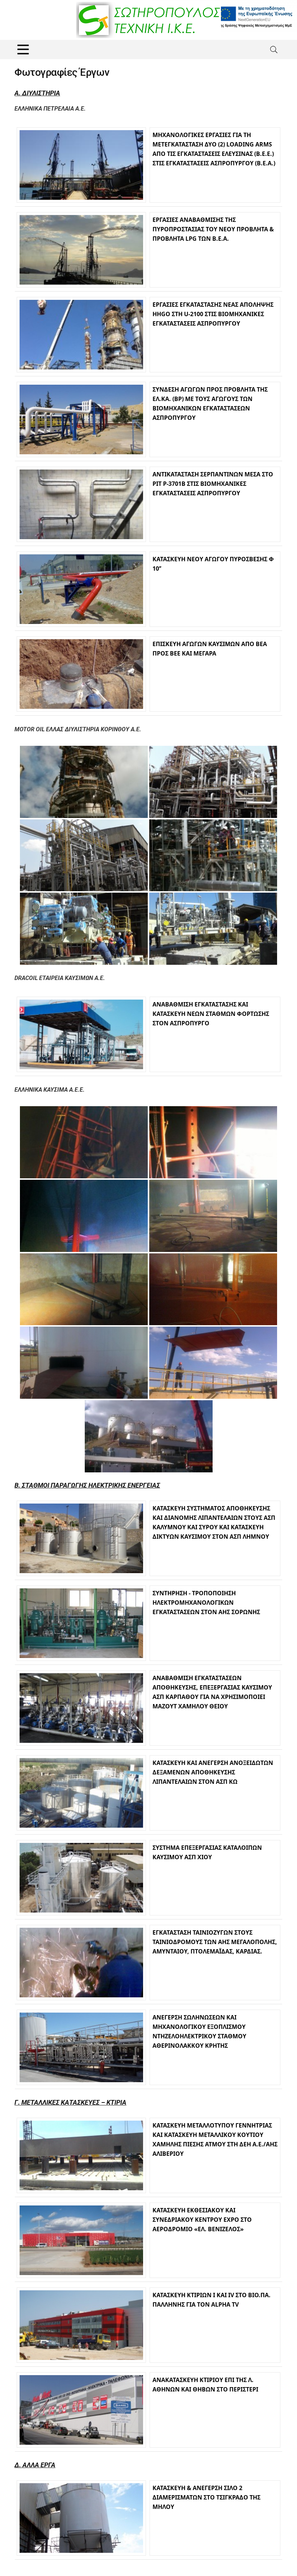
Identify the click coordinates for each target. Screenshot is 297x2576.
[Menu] (23, 49)
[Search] (274, 49)
